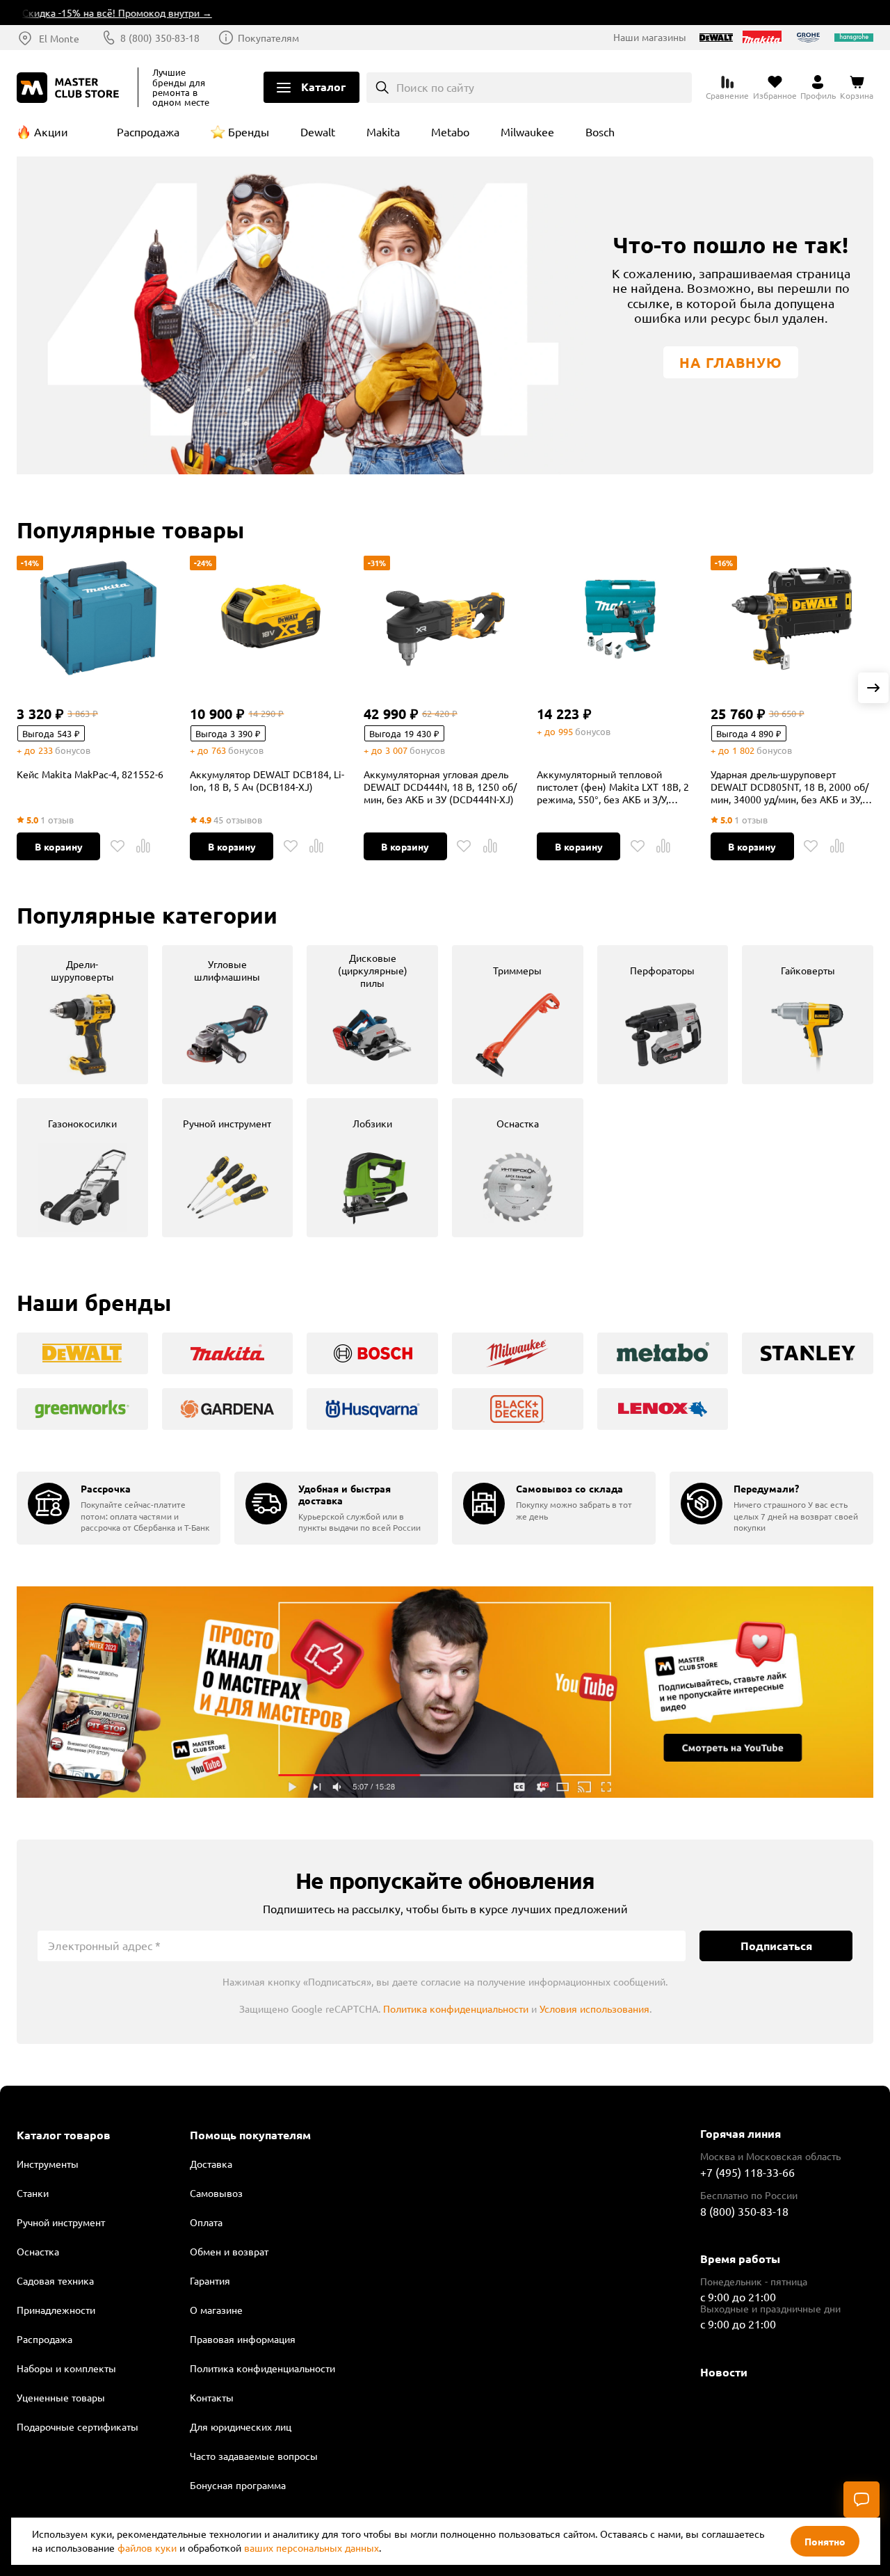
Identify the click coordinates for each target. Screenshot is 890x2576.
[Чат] (861, 2499)
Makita (383, 131)
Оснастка (38, 2251)
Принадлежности (56, 2310)
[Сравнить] (143, 846)
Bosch (600, 131)
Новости (724, 2372)
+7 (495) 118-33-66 (747, 2172)
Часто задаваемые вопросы (254, 2456)
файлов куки (147, 2547)
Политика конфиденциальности (456, 2009)
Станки (33, 2193)
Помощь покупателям (250, 2135)
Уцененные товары (61, 2397)
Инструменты (48, 2164)
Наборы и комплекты (66, 2368)
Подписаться (776, 1946)
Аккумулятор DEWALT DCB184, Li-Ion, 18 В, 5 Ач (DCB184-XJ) (267, 780)
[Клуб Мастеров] (70, 88)
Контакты (212, 2397)
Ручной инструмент (61, 2222)
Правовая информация (243, 2339)
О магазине (216, 2310)
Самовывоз (216, 2193)
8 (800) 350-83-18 (160, 38)
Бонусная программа (238, 2485)
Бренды (249, 131)
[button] (873, 688)
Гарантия (210, 2280)
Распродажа (148, 131)
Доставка (211, 2164)
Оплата (206, 2222)
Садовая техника (55, 2280)
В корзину (59, 846)
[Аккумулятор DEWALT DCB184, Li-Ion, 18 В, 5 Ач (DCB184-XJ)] (271, 618)
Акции (51, 131)
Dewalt (318, 131)
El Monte (59, 38)
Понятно (825, 2541)
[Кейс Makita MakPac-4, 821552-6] (98, 618)
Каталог (323, 87)
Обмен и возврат (229, 2251)
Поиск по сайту (435, 87)
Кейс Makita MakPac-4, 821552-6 (90, 774)
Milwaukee (527, 131)
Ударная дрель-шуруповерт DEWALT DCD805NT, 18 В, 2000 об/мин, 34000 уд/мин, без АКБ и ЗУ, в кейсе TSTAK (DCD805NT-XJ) (791, 787)
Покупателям (268, 38)
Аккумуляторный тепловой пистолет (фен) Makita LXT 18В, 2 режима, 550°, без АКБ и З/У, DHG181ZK (613, 787)
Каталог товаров (64, 2135)
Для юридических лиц (241, 2426)
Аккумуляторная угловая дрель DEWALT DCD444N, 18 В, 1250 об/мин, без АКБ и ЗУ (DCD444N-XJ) (440, 787)
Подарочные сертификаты (78, 2426)
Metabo (450, 131)
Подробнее (445, 1692)
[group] (82, 1015)
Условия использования (594, 2009)
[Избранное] (118, 846)
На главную (731, 362)
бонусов (73, 750)
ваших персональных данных (311, 2547)
